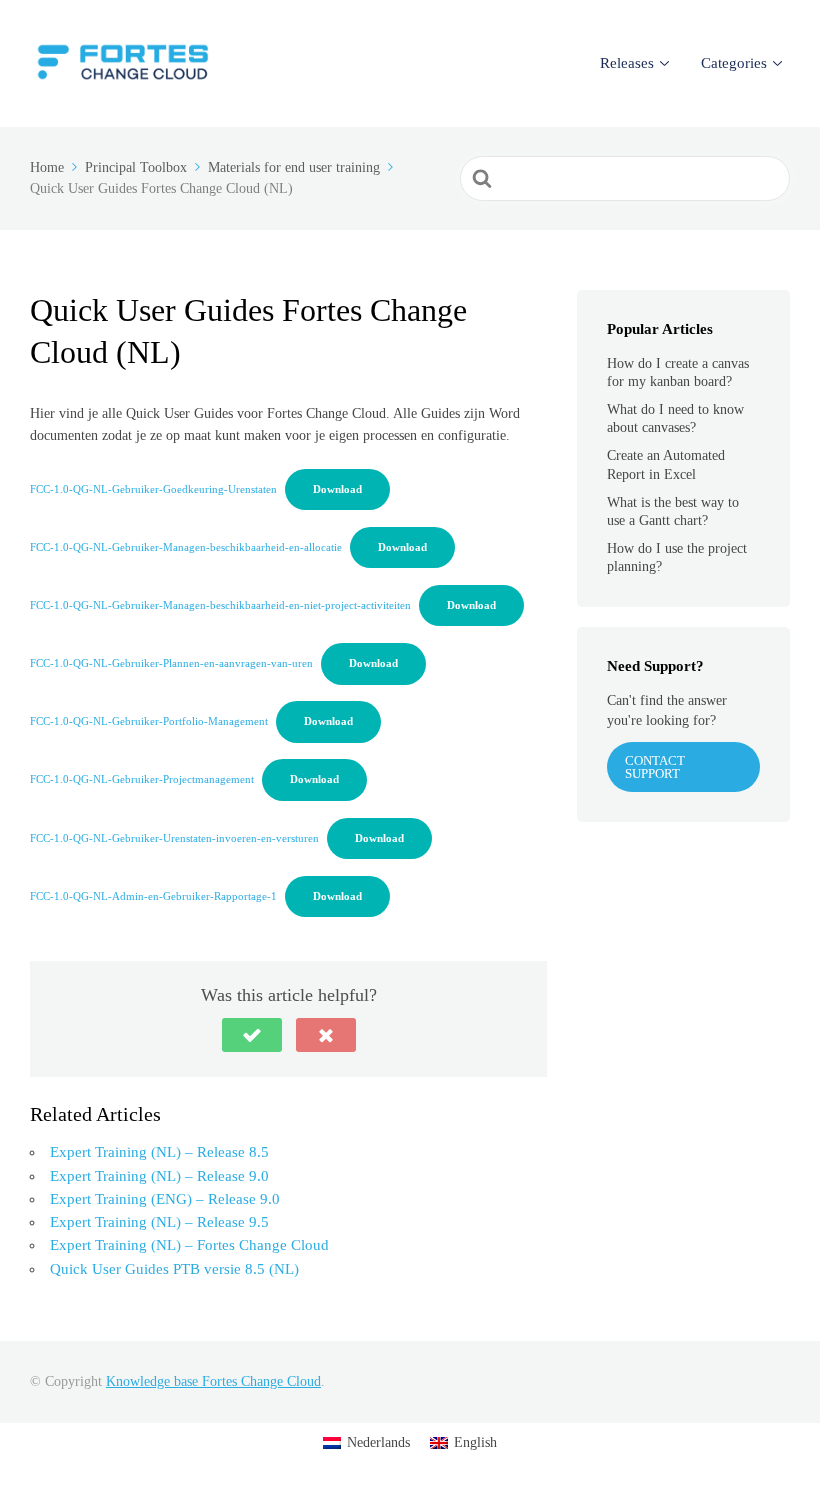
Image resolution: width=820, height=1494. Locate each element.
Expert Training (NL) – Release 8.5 (159, 1152)
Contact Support (655, 767)
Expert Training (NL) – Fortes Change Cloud (189, 1245)
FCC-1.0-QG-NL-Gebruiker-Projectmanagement (142, 779)
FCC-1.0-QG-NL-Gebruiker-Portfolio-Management (149, 721)
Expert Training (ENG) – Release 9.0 (165, 1199)
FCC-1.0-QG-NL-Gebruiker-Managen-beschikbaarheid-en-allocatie (186, 547)
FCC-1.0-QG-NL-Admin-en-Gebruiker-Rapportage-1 (153, 896)
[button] (252, 1035)
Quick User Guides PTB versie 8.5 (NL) (174, 1269)
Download (337, 489)
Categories (734, 63)
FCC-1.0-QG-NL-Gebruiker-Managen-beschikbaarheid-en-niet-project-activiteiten (220, 605)
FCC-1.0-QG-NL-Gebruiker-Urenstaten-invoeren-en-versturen (174, 838)
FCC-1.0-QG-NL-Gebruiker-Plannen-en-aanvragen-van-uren (171, 663)
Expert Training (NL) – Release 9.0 (159, 1176)
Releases (627, 63)
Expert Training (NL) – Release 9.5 (159, 1222)
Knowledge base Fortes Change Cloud (213, 1381)
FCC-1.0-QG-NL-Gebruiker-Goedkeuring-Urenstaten (153, 489)
